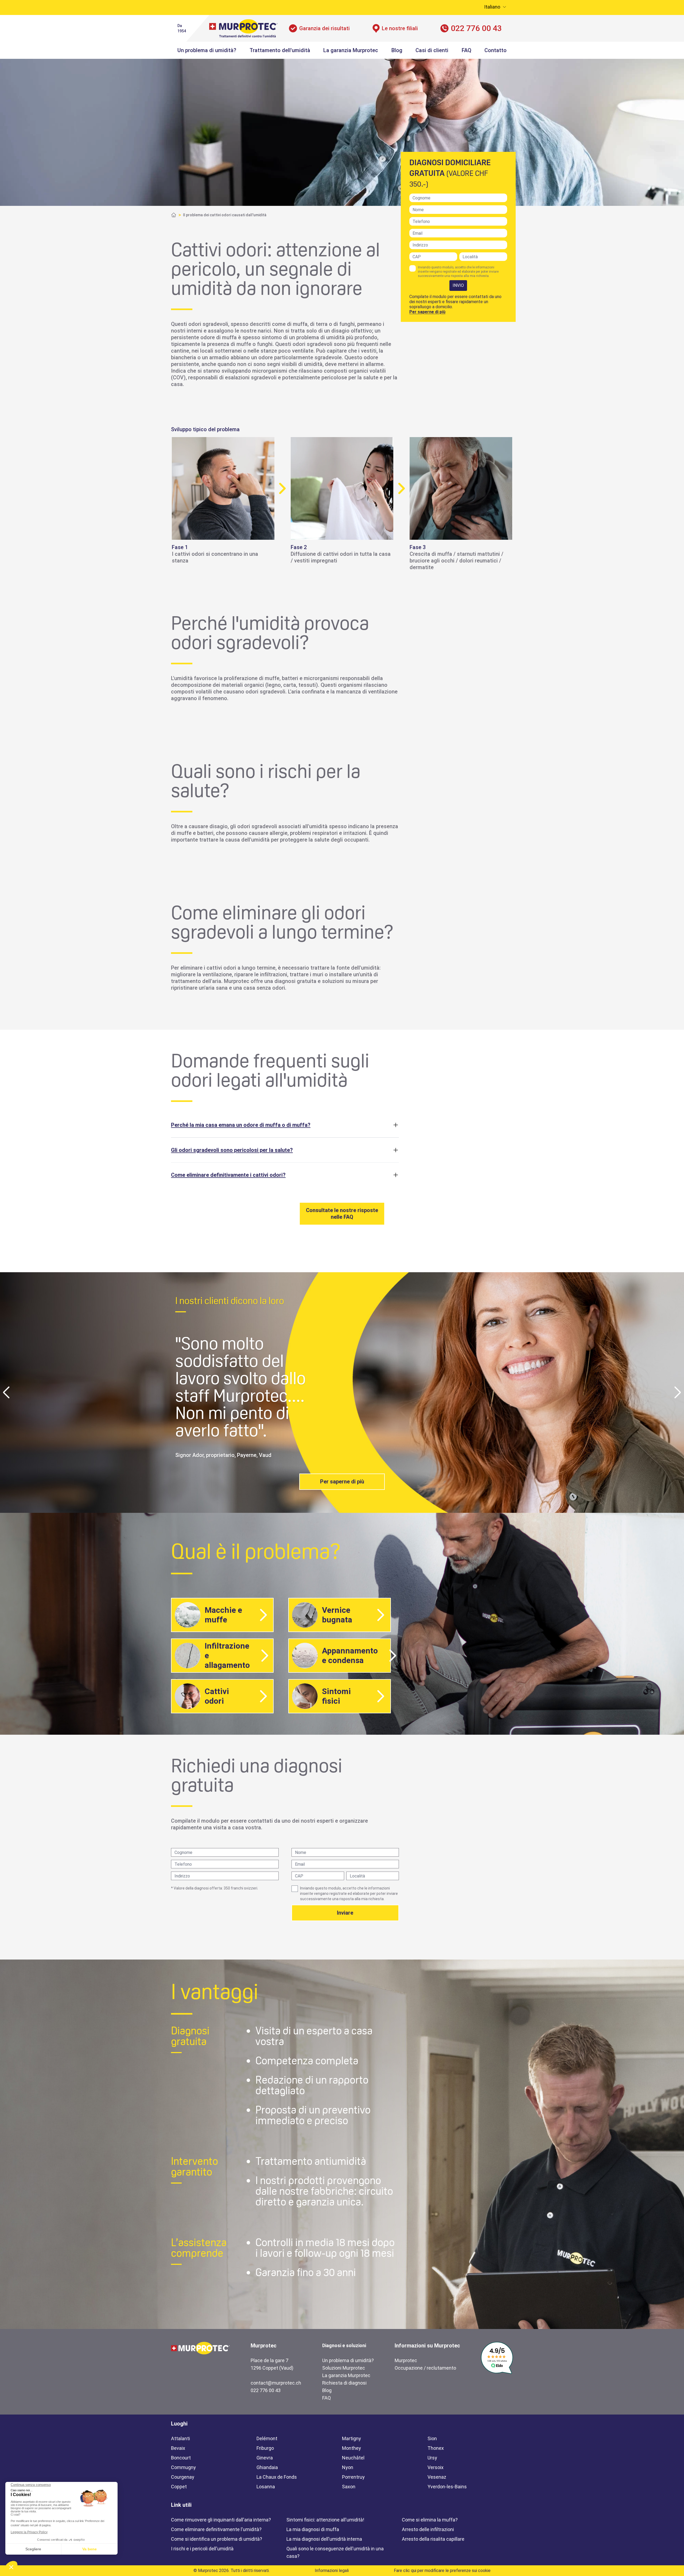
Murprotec (406, 2360)
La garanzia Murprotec (351, 50)
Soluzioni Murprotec (344, 2368)
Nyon (348, 2467)
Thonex (436, 2448)
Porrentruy (353, 2477)
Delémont (267, 2438)
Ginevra (265, 2458)
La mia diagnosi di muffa (313, 2529)
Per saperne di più (427, 312)
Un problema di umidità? (207, 50)
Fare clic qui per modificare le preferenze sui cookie (442, 2571)
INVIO (458, 285)
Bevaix (178, 2448)
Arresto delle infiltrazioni (428, 2529)
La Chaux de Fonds (277, 2477)
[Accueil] (174, 215)
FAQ (467, 50)
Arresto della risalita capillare (433, 2539)
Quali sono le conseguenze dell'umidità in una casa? (335, 2552)
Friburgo (265, 2448)
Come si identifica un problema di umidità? (217, 2539)
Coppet (179, 2487)
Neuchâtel (353, 2458)
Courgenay (183, 2477)
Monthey (351, 2448)
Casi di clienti (432, 50)
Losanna (266, 2487)
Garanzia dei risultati (324, 28)
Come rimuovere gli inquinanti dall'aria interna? (221, 2520)
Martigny (351, 2438)
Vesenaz (437, 2477)
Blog (397, 50)
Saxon (349, 2487)
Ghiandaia (267, 2467)
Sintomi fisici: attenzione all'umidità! (325, 2520)
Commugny (183, 2467)
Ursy (432, 2458)
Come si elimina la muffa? (430, 2520)
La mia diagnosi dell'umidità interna (324, 2539)
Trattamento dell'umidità (280, 50)
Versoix (436, 2467)
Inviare (345, 1913)
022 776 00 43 (476, 28)
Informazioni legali (332, 2571)
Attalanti (180, 2438)
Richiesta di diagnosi (344, 2383)
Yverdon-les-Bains (447, 2487)
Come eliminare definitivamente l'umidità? (216, 2529)
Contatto (495, 50)
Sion (432, 2438)
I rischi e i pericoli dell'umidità (202, 2549)
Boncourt (181, 2458)
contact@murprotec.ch (276, 2383)
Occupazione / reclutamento (425, 2368)
